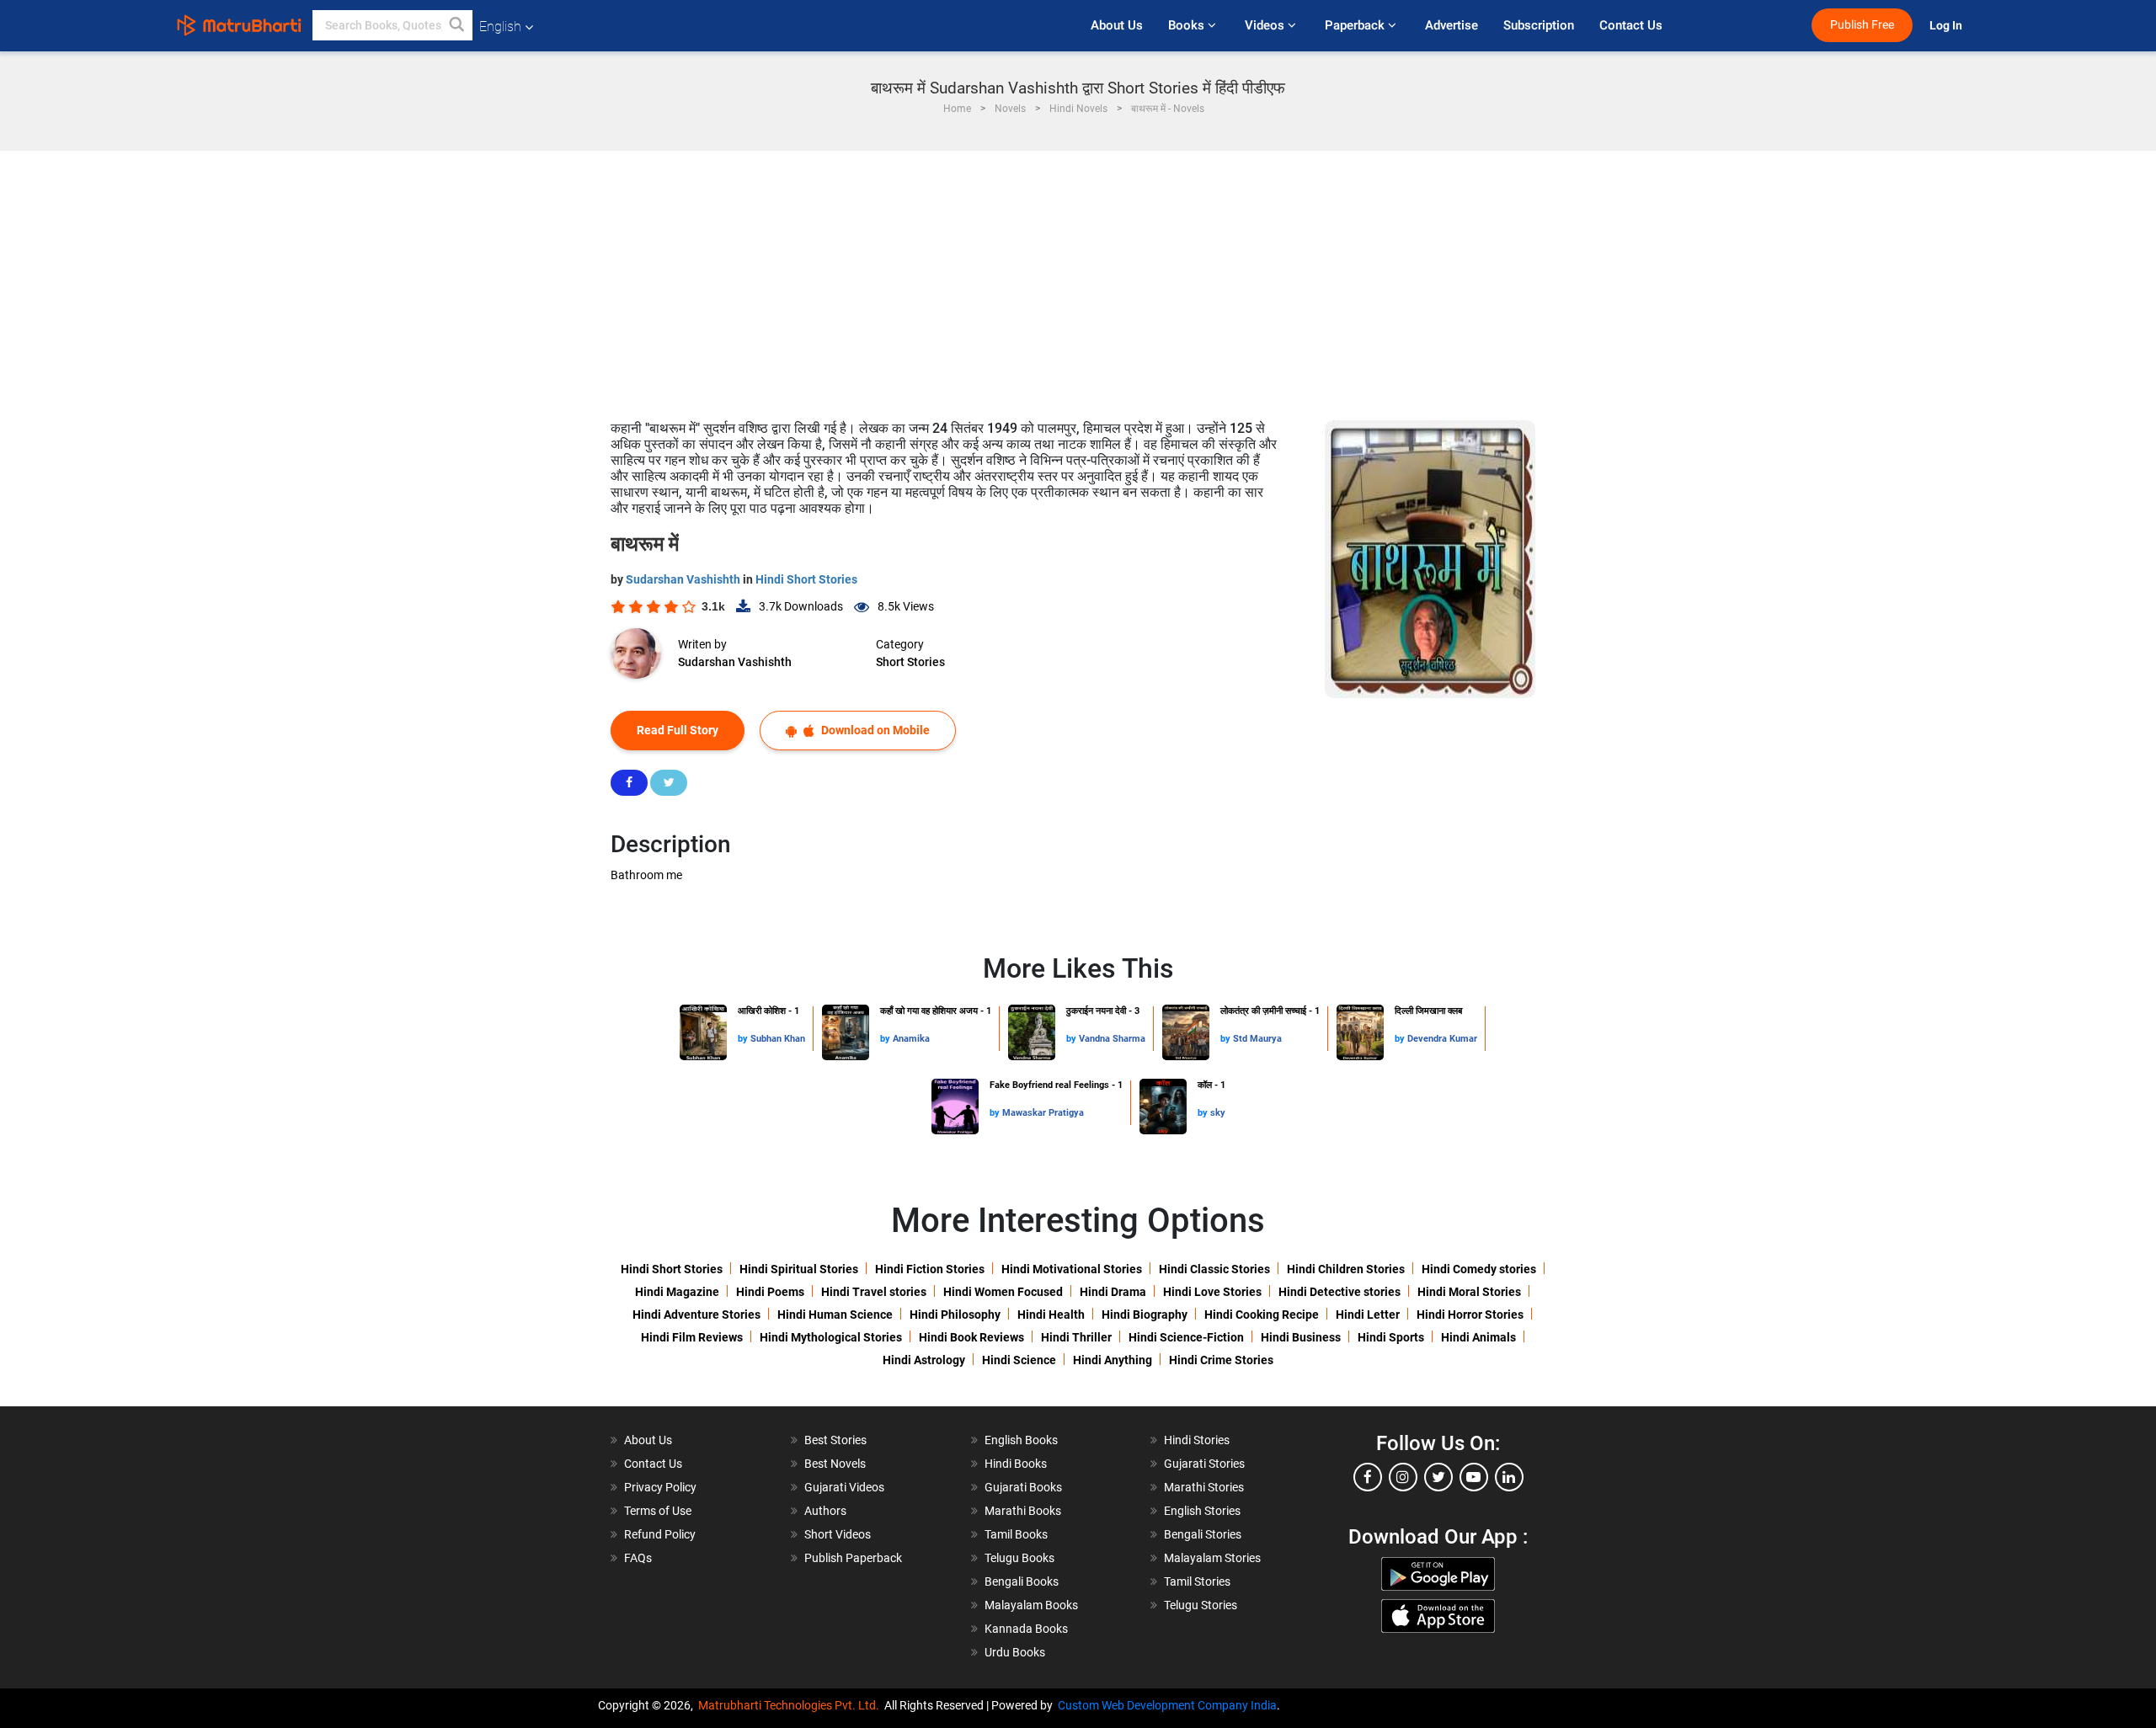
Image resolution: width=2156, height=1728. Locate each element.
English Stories (1202, 1511)
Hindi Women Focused (1003, 1292)
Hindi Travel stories (874, 1292)
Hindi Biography (1145, 1315)
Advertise (1452, 25)
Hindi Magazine (677, 1292)
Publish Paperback (853, 1558)
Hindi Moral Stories (1469, 1292)
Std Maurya (1257, 1039)
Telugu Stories (1201, 1605)
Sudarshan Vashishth (684, 579)
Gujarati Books (1023, 1487)
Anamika (911, 1039)
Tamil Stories (1197, 1581)
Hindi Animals (1478, 1337)
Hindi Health (1051, 1315)
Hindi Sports (1391, 1337)
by (744, 1039)
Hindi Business (1301, 1337)
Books (1188, 25)
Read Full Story (678, 730)
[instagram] (1403, 1477)
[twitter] (1438, 1477)
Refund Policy (660, 1534)
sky (1218, 1113)
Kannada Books (1026, 1629)
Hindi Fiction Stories (930, 1269)
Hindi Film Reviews (692, 1337)
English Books (1021, 1440)
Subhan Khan (778, 1039)
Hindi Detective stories (1339, 1292)
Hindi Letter (1368, 1315)
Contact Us (1631, 25)
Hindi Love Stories (1212, 1292)
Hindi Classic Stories (1214, 1269)
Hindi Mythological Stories (831, 1337)
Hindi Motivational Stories (1072, 1269)
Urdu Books (1015, 1652)
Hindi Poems (770, 1292)
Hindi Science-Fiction (1186, 1337)
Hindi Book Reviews (971, 1337)
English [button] (500, 27)
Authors (825, 1511)
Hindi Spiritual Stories (799, 1269)
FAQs (638, 1558)
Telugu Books (1019, 1558)
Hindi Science (1019, 1360)
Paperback (1356, 25)
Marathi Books (1023, 1511)
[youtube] (1474, 1477)
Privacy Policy (660, 1487)
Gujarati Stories (1204, 1464)
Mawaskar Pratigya (1043, 1113)
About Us (1117, 25)
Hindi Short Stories (806, 579)
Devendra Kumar (1442, 1039)
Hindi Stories (1197, 1440)
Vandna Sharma (1112, 1039)
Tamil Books (1016, 1534)
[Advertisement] (1078, 277)
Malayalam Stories (1212, 1558)
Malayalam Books (1031, 1605)
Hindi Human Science (835, 1315)
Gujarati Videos (844, 1487)
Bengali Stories (1203, 1534)
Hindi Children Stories (1346, 1269)
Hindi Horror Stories (1470, 1315)
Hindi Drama (1113, 1292)
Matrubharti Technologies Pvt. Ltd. (791, 1705)
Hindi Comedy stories (1479, 1269)
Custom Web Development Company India (1167, 1705)
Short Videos (838, 1534)
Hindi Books (1016, 1464)
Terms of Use (658, 1511)
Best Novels (835, 1464)
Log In (1947, 26)
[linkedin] (1509, 1477)
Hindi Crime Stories (1221, 1360)
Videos (1266, 25)
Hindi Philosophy (955, 1315)
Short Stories (910, 662)
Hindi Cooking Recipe (1262, 1315)
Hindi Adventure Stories (696, 1315)
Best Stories (835, 1440)
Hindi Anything (1113, 1360)
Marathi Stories (1204, 1487)
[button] (457, 25)
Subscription (1539, 25)
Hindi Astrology (924, 1360)
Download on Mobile (874, 730)
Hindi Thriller (1076, 1337)
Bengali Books (1022, 1581)
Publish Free (1862, 25)
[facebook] (1368, 1477)
